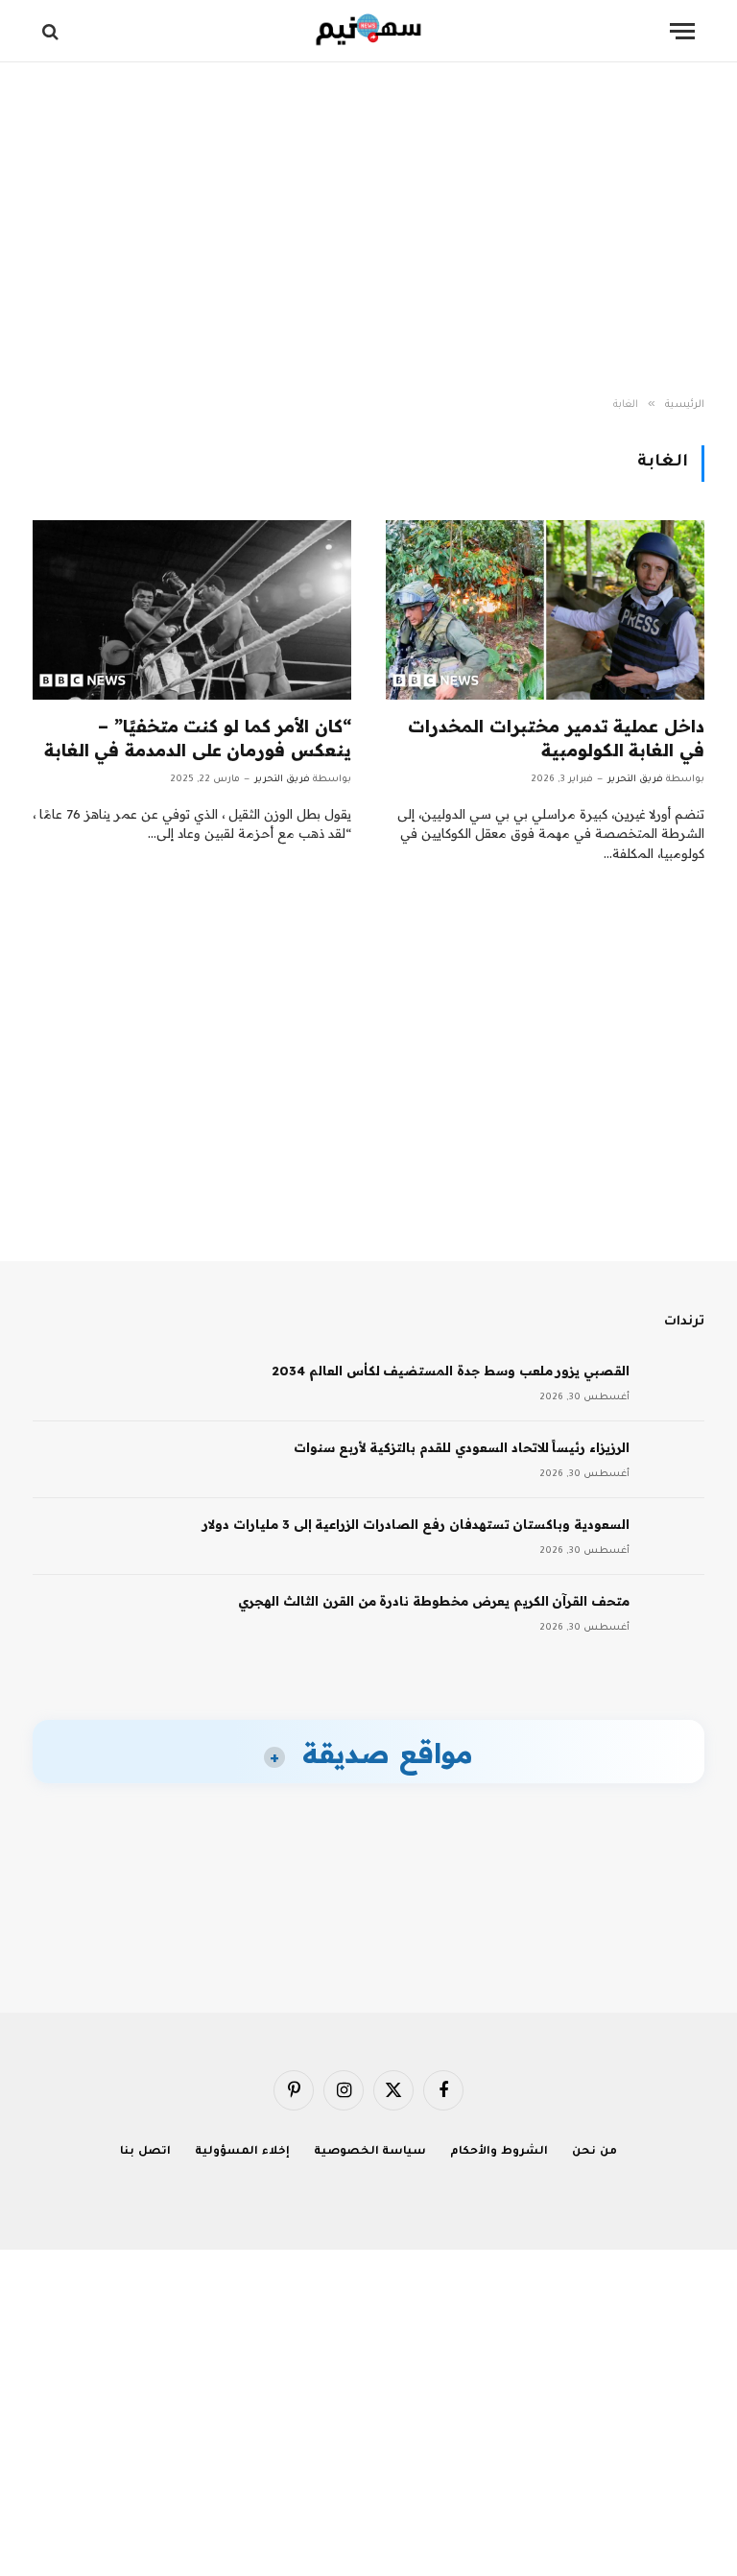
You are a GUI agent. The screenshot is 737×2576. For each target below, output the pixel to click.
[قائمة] (682, 31)
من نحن (594, 2152)
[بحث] (52, 31)
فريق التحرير (635, 780)
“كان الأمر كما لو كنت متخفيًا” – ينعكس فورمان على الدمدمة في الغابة (198, 738)
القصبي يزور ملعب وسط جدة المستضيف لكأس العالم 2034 (451, 1371)
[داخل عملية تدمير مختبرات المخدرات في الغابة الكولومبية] (545, 610)
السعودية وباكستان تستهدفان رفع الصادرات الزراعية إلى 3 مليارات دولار (416, 1524)
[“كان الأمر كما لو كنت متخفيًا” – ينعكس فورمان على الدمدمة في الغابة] (192, 610)
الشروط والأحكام (499, 2152)
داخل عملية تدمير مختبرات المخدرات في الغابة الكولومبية (556, 738)
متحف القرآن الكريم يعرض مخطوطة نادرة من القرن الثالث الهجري (434, 1601)
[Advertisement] (368, 230)
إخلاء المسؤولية (242, 2152)
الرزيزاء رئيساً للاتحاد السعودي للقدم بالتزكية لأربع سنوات (462, 1447)
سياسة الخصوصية (370, 2152)
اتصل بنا (145, 2152)
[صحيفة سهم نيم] (369, 31)
